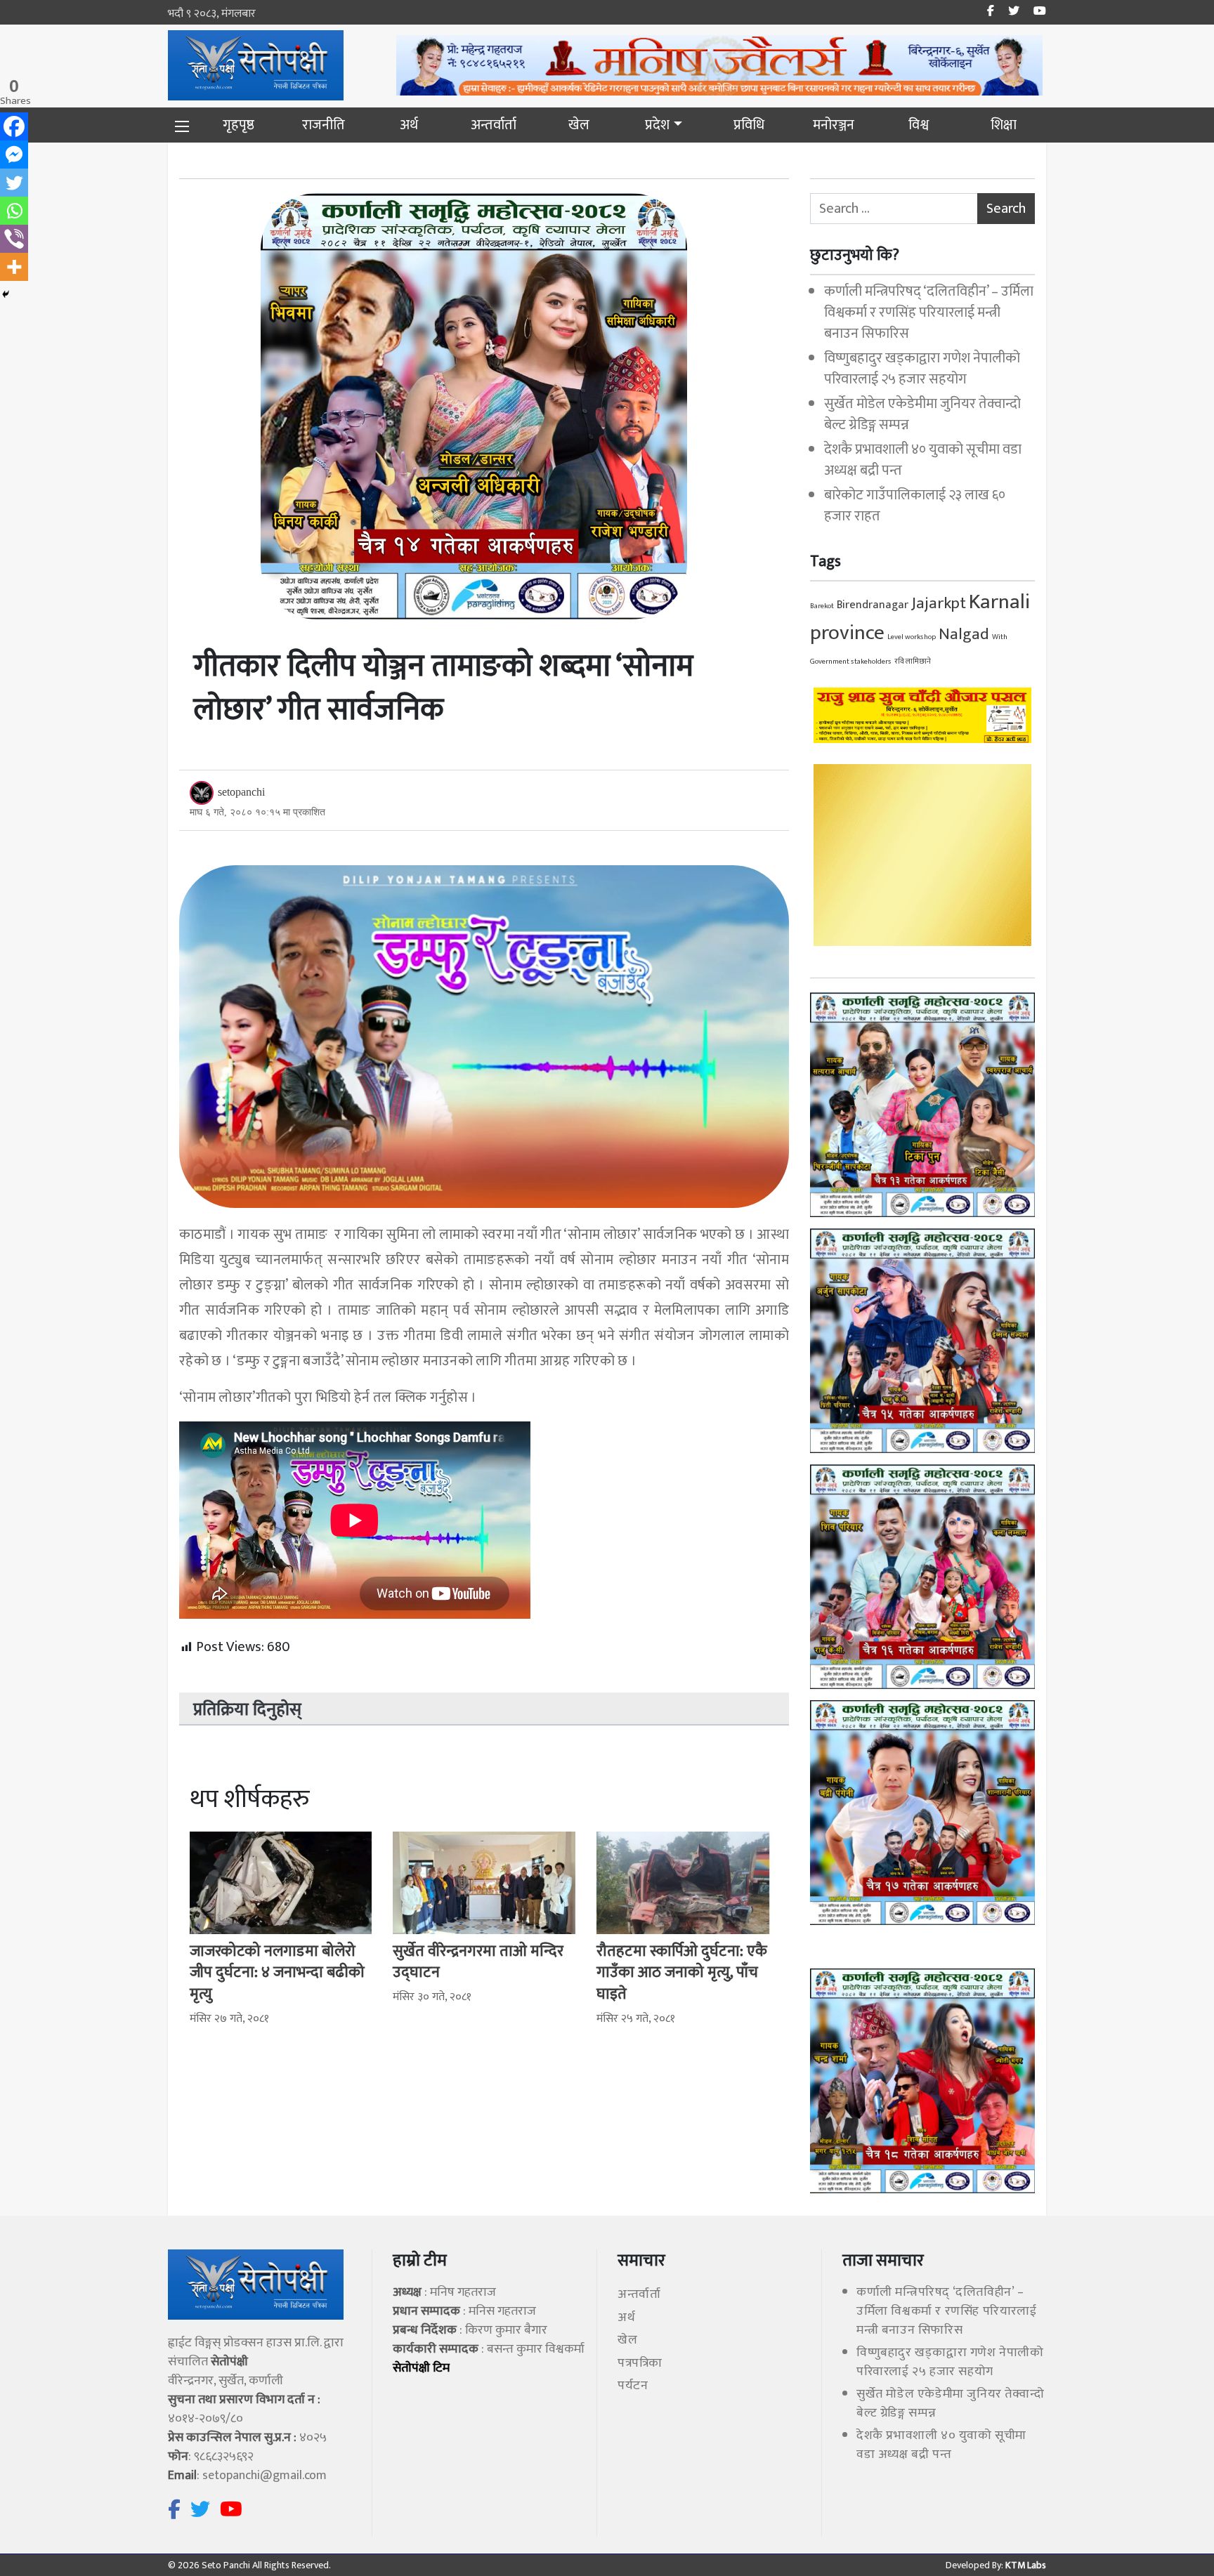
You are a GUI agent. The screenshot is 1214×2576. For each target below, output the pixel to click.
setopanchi (241, 792)
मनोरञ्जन (834, 125)
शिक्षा (1004, 125)
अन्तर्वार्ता (494, 125)
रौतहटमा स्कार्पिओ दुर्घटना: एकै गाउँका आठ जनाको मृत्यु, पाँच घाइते (682, 1973)
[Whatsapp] (14, 211)
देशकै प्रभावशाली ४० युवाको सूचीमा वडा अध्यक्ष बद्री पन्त (923, 460)
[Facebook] (14, 126)
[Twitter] (14, 183)
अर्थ (409, 125)
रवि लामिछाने (913, 662)
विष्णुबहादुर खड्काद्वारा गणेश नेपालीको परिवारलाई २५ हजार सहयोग (922, 369)
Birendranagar (873, 605)
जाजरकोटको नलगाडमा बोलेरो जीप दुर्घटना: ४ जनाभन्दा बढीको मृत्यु (277, 1973)
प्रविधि (749, 125)
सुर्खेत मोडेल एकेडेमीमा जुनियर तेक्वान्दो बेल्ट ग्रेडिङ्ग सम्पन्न (922, 414)
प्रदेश (657, 125)
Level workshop (912, 637)
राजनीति (324, 125)
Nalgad (964, 634)
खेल (579, 125)
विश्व (919, 125)
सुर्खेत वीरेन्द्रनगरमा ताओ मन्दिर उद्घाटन (478, 1962)
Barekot (822, 606)
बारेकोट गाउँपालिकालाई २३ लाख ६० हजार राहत (915, 506)
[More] (14, 267)
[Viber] (14, 239)
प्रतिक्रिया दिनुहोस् (247, 1710)
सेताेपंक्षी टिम (421, 2368)
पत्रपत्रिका (640, 2363)
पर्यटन (633, 2386)
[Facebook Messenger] (14, 155)
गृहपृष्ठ (239, 125)
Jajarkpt (939, 603)
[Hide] (6, 294)
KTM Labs (1025, 2565)
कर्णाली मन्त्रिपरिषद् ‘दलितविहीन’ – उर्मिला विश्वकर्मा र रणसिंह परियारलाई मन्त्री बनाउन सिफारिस (929, 313)
